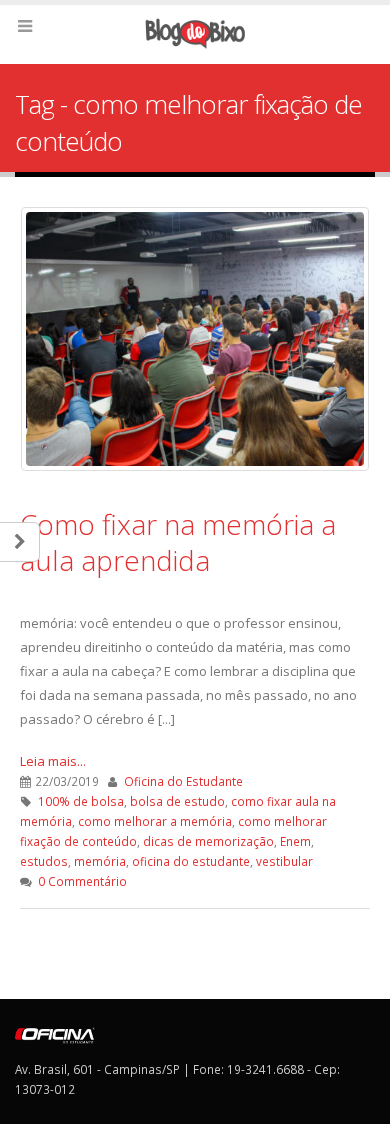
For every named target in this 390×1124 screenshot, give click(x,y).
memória (100, 861)
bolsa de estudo (177, 801)
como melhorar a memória (155, 821)
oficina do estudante (191, 861)
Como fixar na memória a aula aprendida (178, 542)
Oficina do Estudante (183, 781)
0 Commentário (82, 881)
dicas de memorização (208, 841)
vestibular (284, 861)
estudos (44, 861)
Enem (295, 841)
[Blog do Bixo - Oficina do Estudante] (195, 33)
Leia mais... (53, 761)
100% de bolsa (81, 801)
